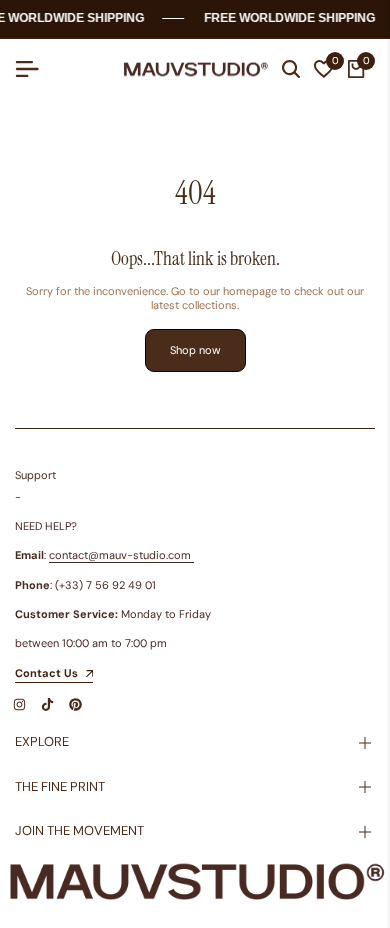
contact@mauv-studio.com (120, 555)
